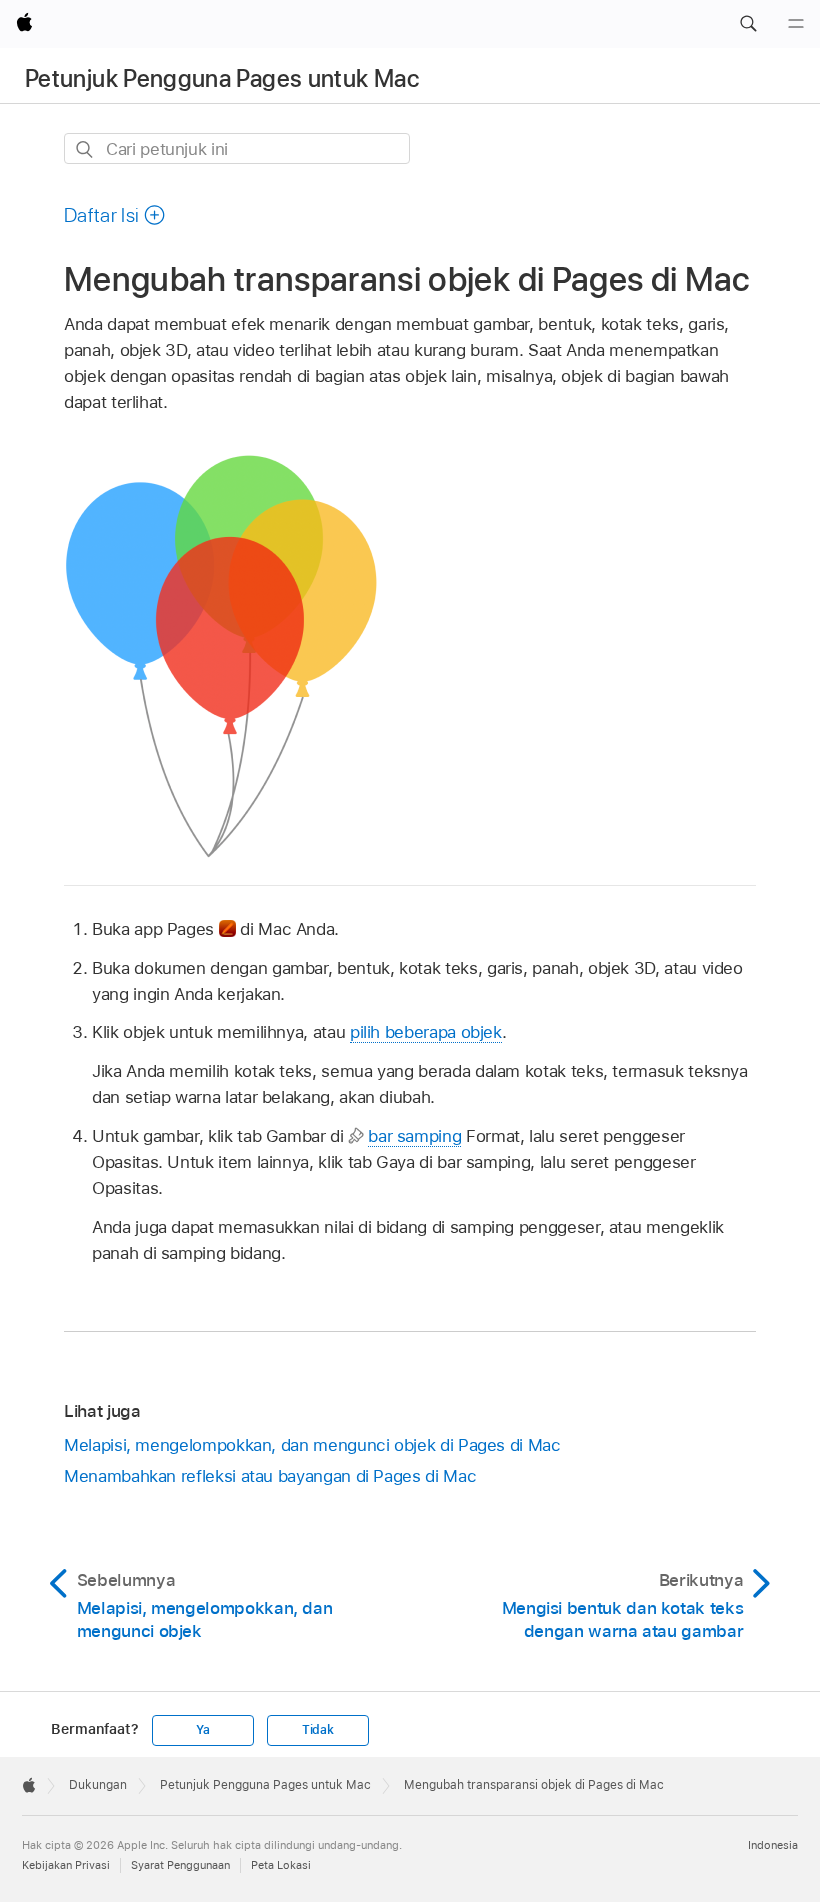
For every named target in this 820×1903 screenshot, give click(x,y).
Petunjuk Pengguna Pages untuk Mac (222, 78)
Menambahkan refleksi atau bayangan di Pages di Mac (270, 1476)
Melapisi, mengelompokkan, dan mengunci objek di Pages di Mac (312, 1445)
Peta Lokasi (281, 1865)
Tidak (318, 1730)
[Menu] (796, 24)
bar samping (414, 1136)
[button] (748, 24)
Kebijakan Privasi (66, 1865)
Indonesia (773, 1845)
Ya (203, 1730)
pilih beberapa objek (426, 1032)
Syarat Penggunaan (180, 1865)
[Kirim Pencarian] (85, 149)
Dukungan (98, 1785)
